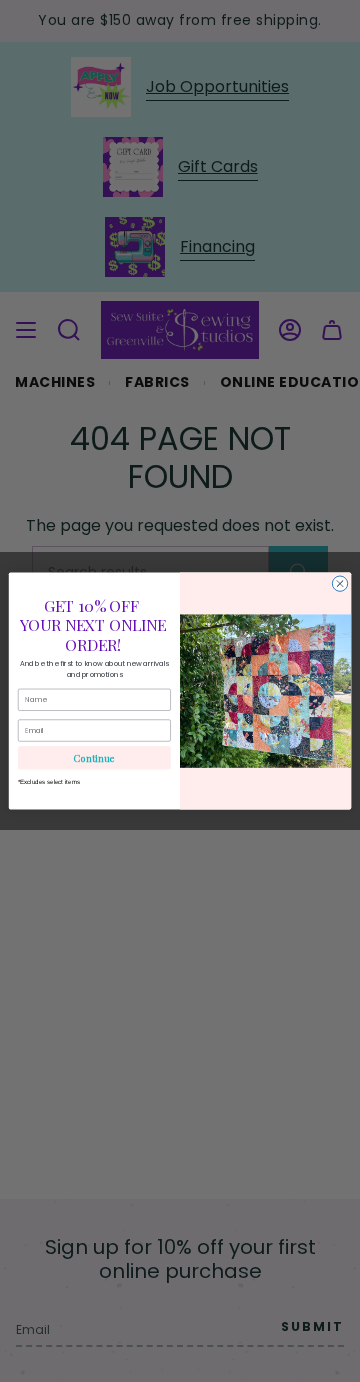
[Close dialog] (339, 583)
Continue (94, 757)
